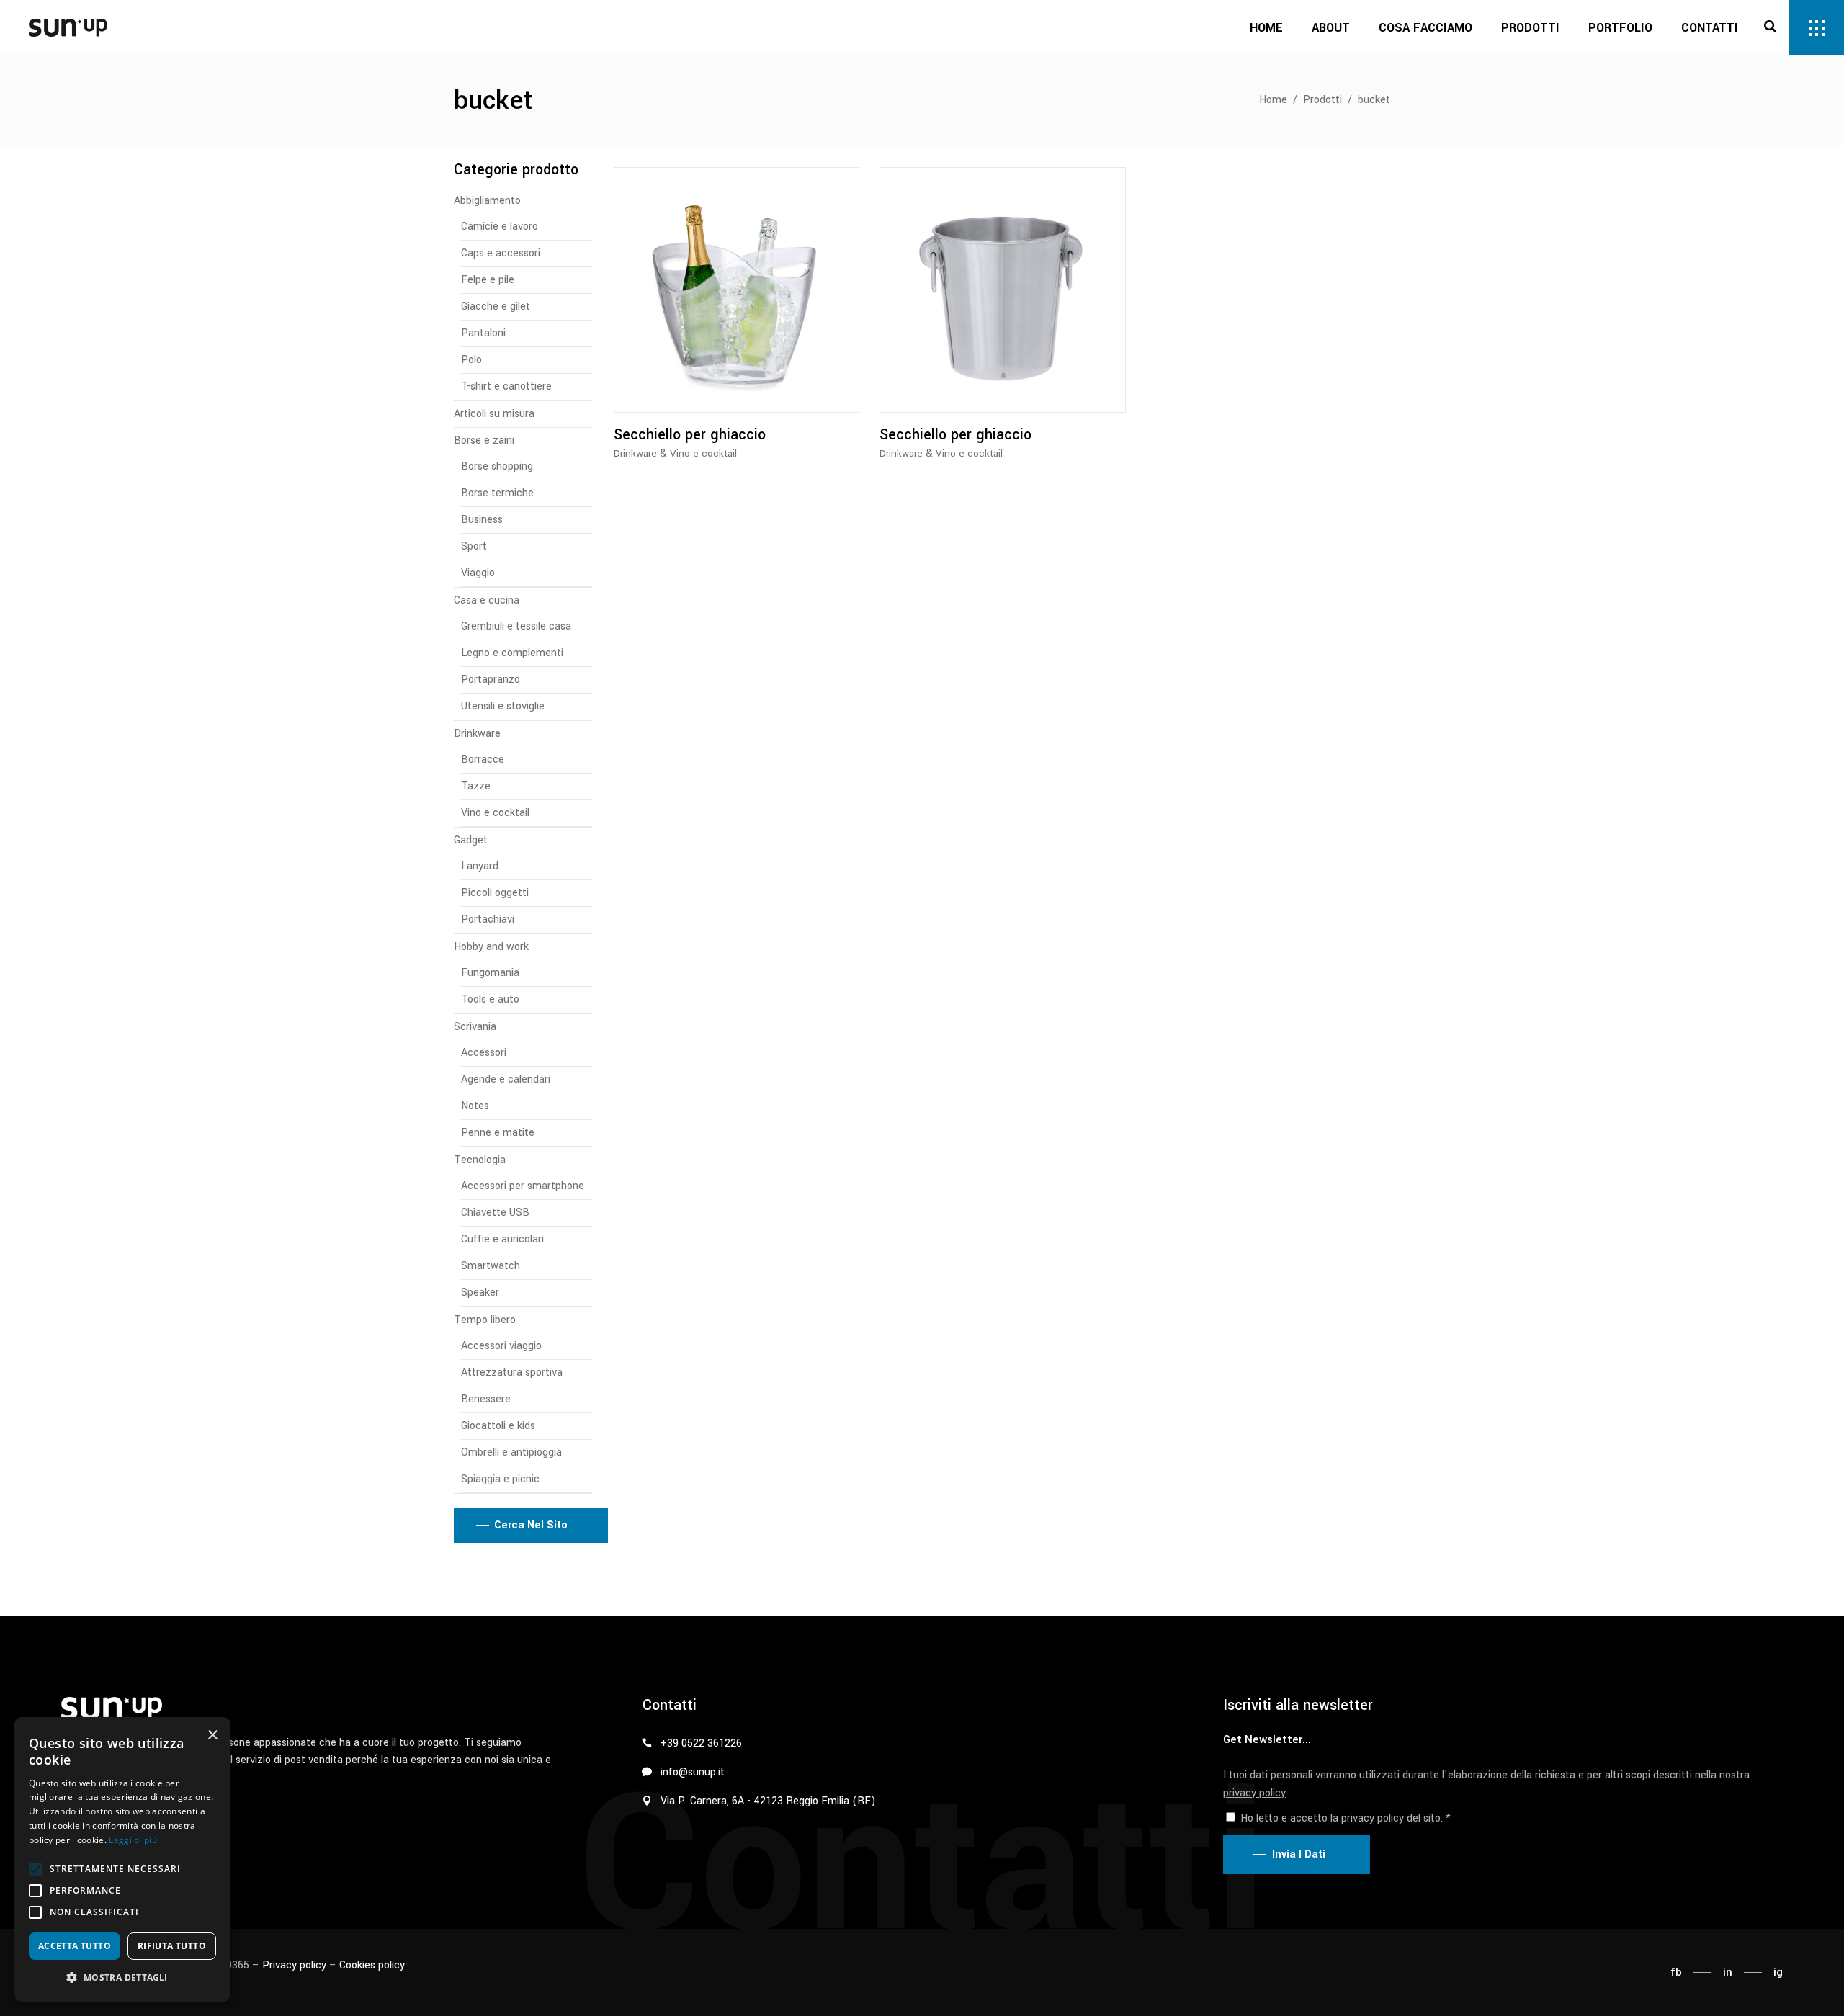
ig (1778, 1972)
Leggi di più (133, 1840)
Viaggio (478, 573)
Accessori (484, 1053)
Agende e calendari (506, 1079)
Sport (474, 546)
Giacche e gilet (496, 306)
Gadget (471, 840)
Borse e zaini (484, 440)
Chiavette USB (495, 1213)
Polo (471, 360)
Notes (475, 1106)
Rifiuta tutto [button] (172, 1946)
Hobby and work (491, 947)
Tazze (476, 786)
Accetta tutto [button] (75, 1946)
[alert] (122, 1859)
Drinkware (635, 453)
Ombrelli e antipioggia (511, 1452)
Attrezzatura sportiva (512, 1372)
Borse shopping (497, 466)
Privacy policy (294, 1965)
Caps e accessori (501, 253)
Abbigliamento (487, 201)
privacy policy (1254, 1793)
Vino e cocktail (703, 453)
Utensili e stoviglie (503, 706)
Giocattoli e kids (498, 1426)
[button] (35, 1869)
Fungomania (490, 973)
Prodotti (1322, 100)
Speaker (480, 1293)
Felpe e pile (488, 280)
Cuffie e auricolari (502, 1239)
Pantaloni (483, 333)
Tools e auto (490, 999)
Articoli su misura (494, 414)
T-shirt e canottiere (506, 386)
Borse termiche (497, 493)
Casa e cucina (487, 600)
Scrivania (475, 1027)
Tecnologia (480, 1160)
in (1728, 1972)
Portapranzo (491, 680)
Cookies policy (372, 1965)
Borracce (483, 760)
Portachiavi (488, 919)
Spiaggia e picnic (500, 1479)
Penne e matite (498, 1133)
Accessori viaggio (501, 1346)
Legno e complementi (512, 653)
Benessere (486, 1399)
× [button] (212, 1735)
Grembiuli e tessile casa (516, 626)
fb (1676, 1972)
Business (482, 520)
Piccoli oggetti (495, 893)
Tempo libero (485, 1320)
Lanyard (480, 866)
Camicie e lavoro (500, 227)
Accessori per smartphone (523, 1186)
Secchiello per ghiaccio (690, 435)
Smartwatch (491, 1266)
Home (1273, 100)
